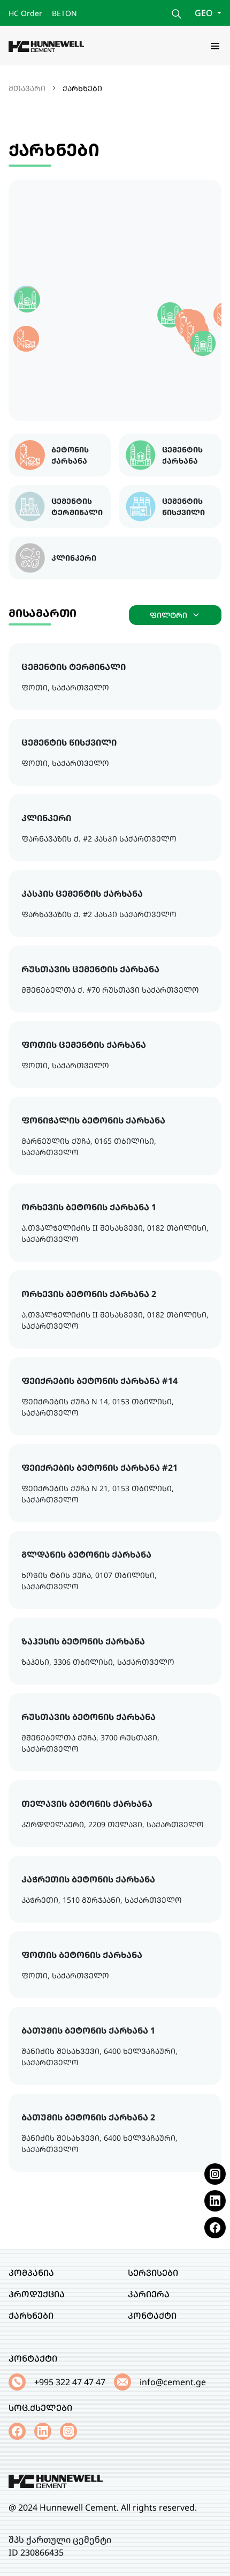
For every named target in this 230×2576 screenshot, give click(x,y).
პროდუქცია (37, 2294)
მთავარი (27, 88)
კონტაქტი (152, 2316)
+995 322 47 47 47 (70, 2382)
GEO (205, 13)
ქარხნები (31, 2316)
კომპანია (31, 2273)
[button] (170, 315)
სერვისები (153, 2273)
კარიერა (149, 2294)
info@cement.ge (173, 2382)
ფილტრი (168, 615)
